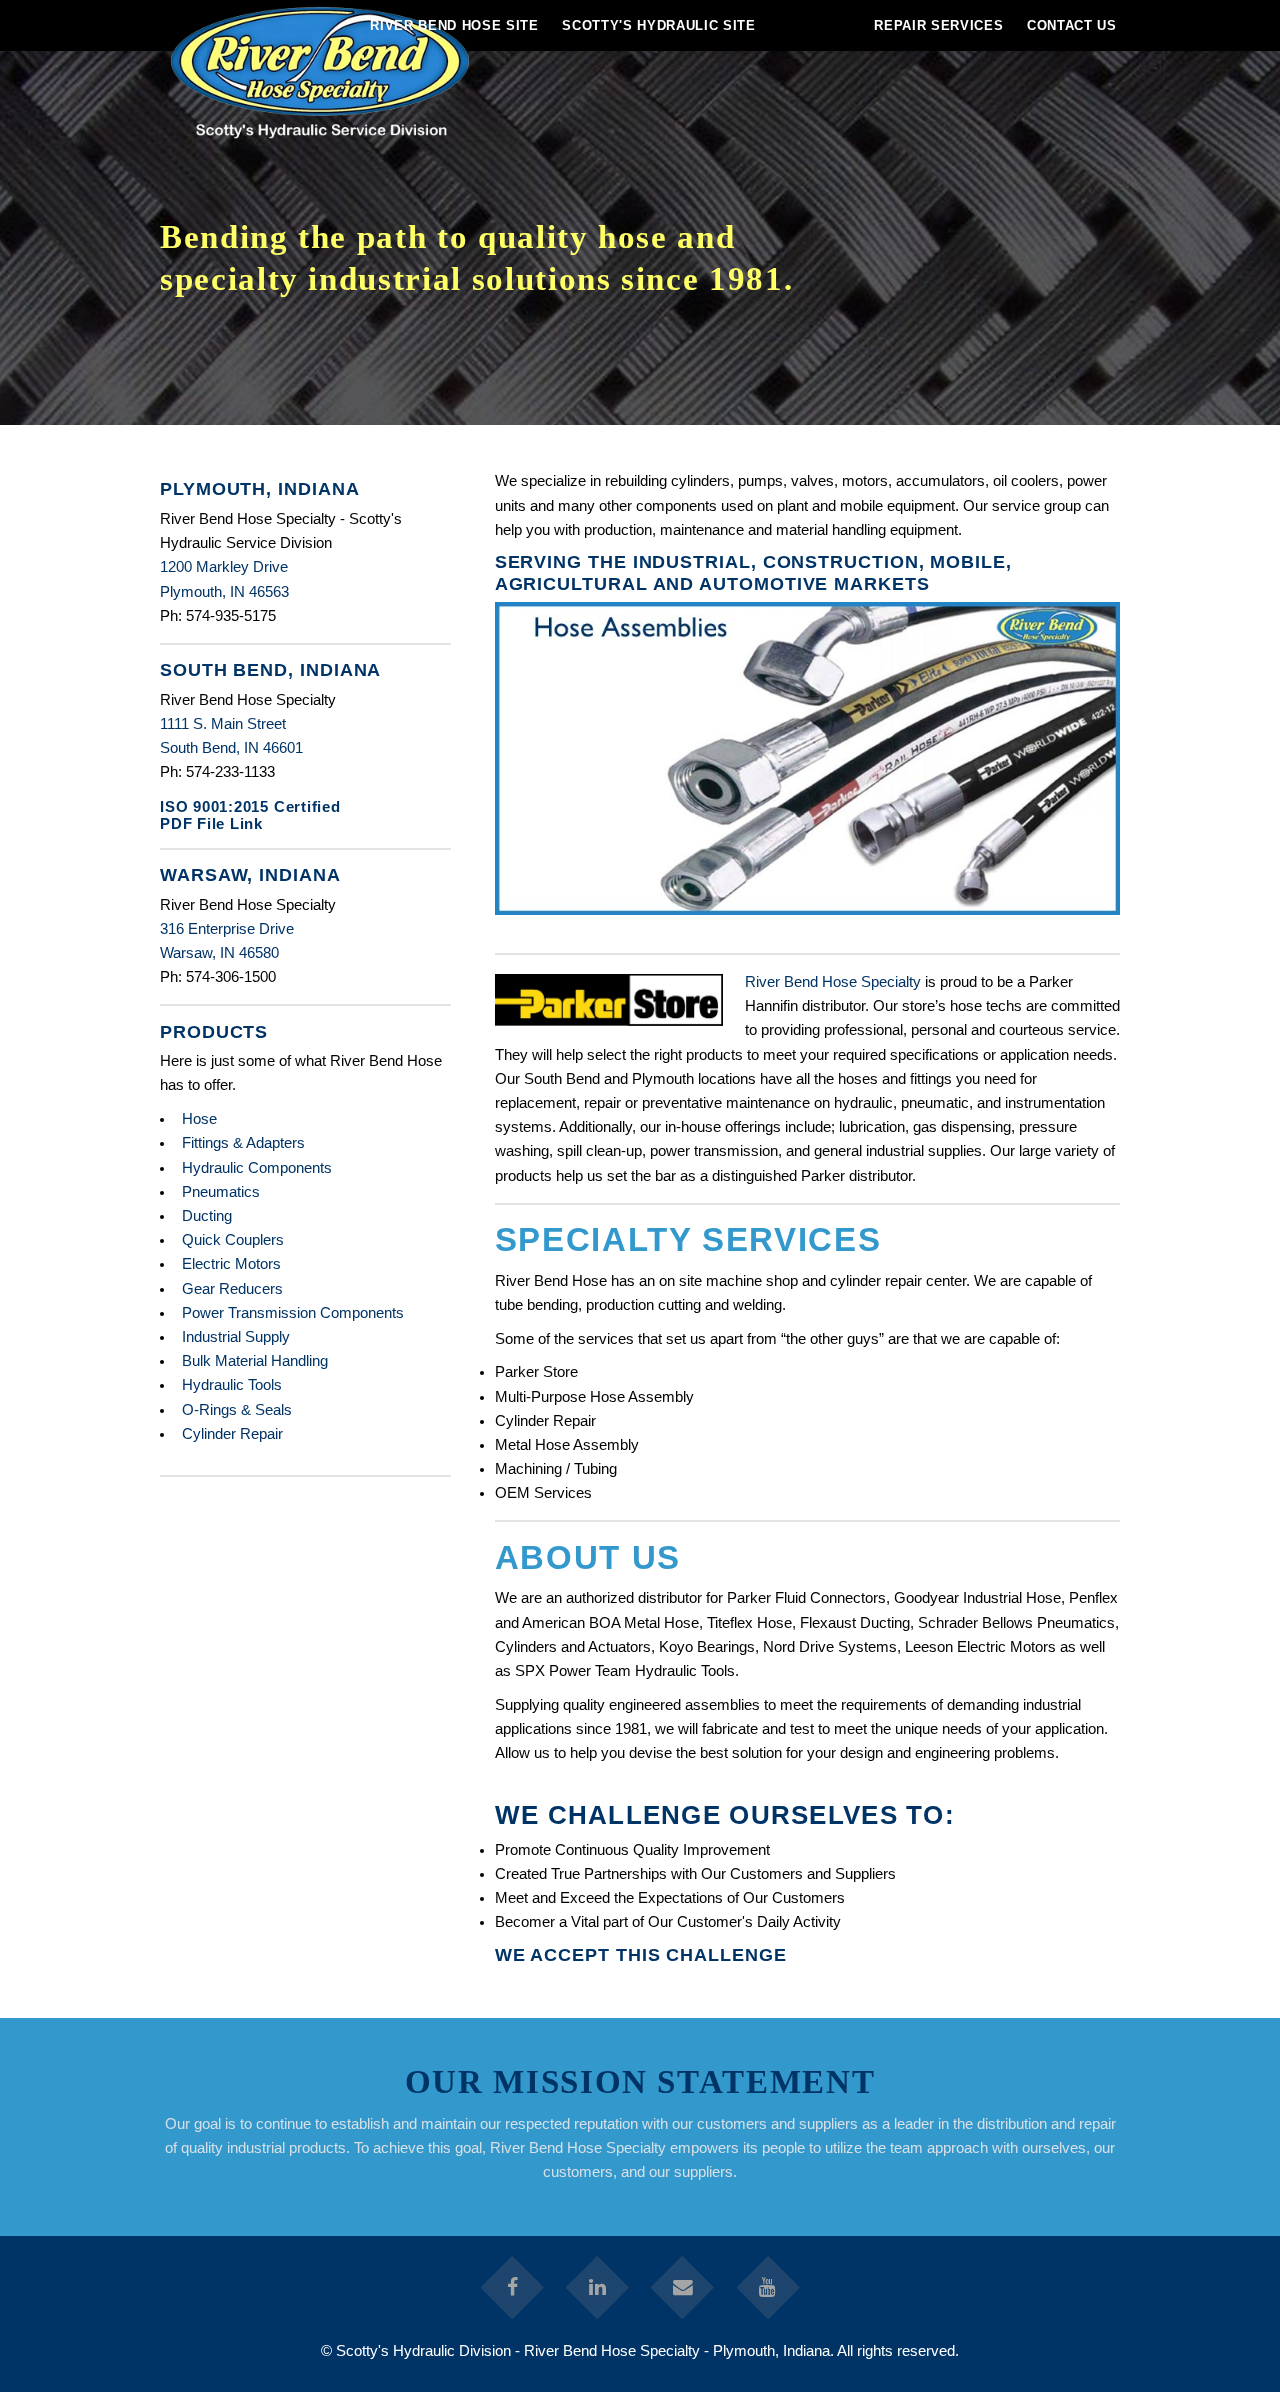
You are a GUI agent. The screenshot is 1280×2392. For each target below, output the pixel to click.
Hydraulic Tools (232, 1385)
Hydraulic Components (257, 1168)
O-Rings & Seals (237, 1410)
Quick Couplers (233, 1240)
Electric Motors (231, 1264)
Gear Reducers (232, 1289)
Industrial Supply (236, 1337)
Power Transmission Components (293, 1313)
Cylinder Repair (232, 1434)
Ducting (207, 1216)
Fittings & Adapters (243, 1143)
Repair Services (938, 25)
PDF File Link (211, 823)
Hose (199, 1119)
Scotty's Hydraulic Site (658, 25)
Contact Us (1072, 25)
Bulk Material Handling (255, 1361)
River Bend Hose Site (454, 25)
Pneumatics (221, 1192)
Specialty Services (688, 1239)
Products (214, 1031)
